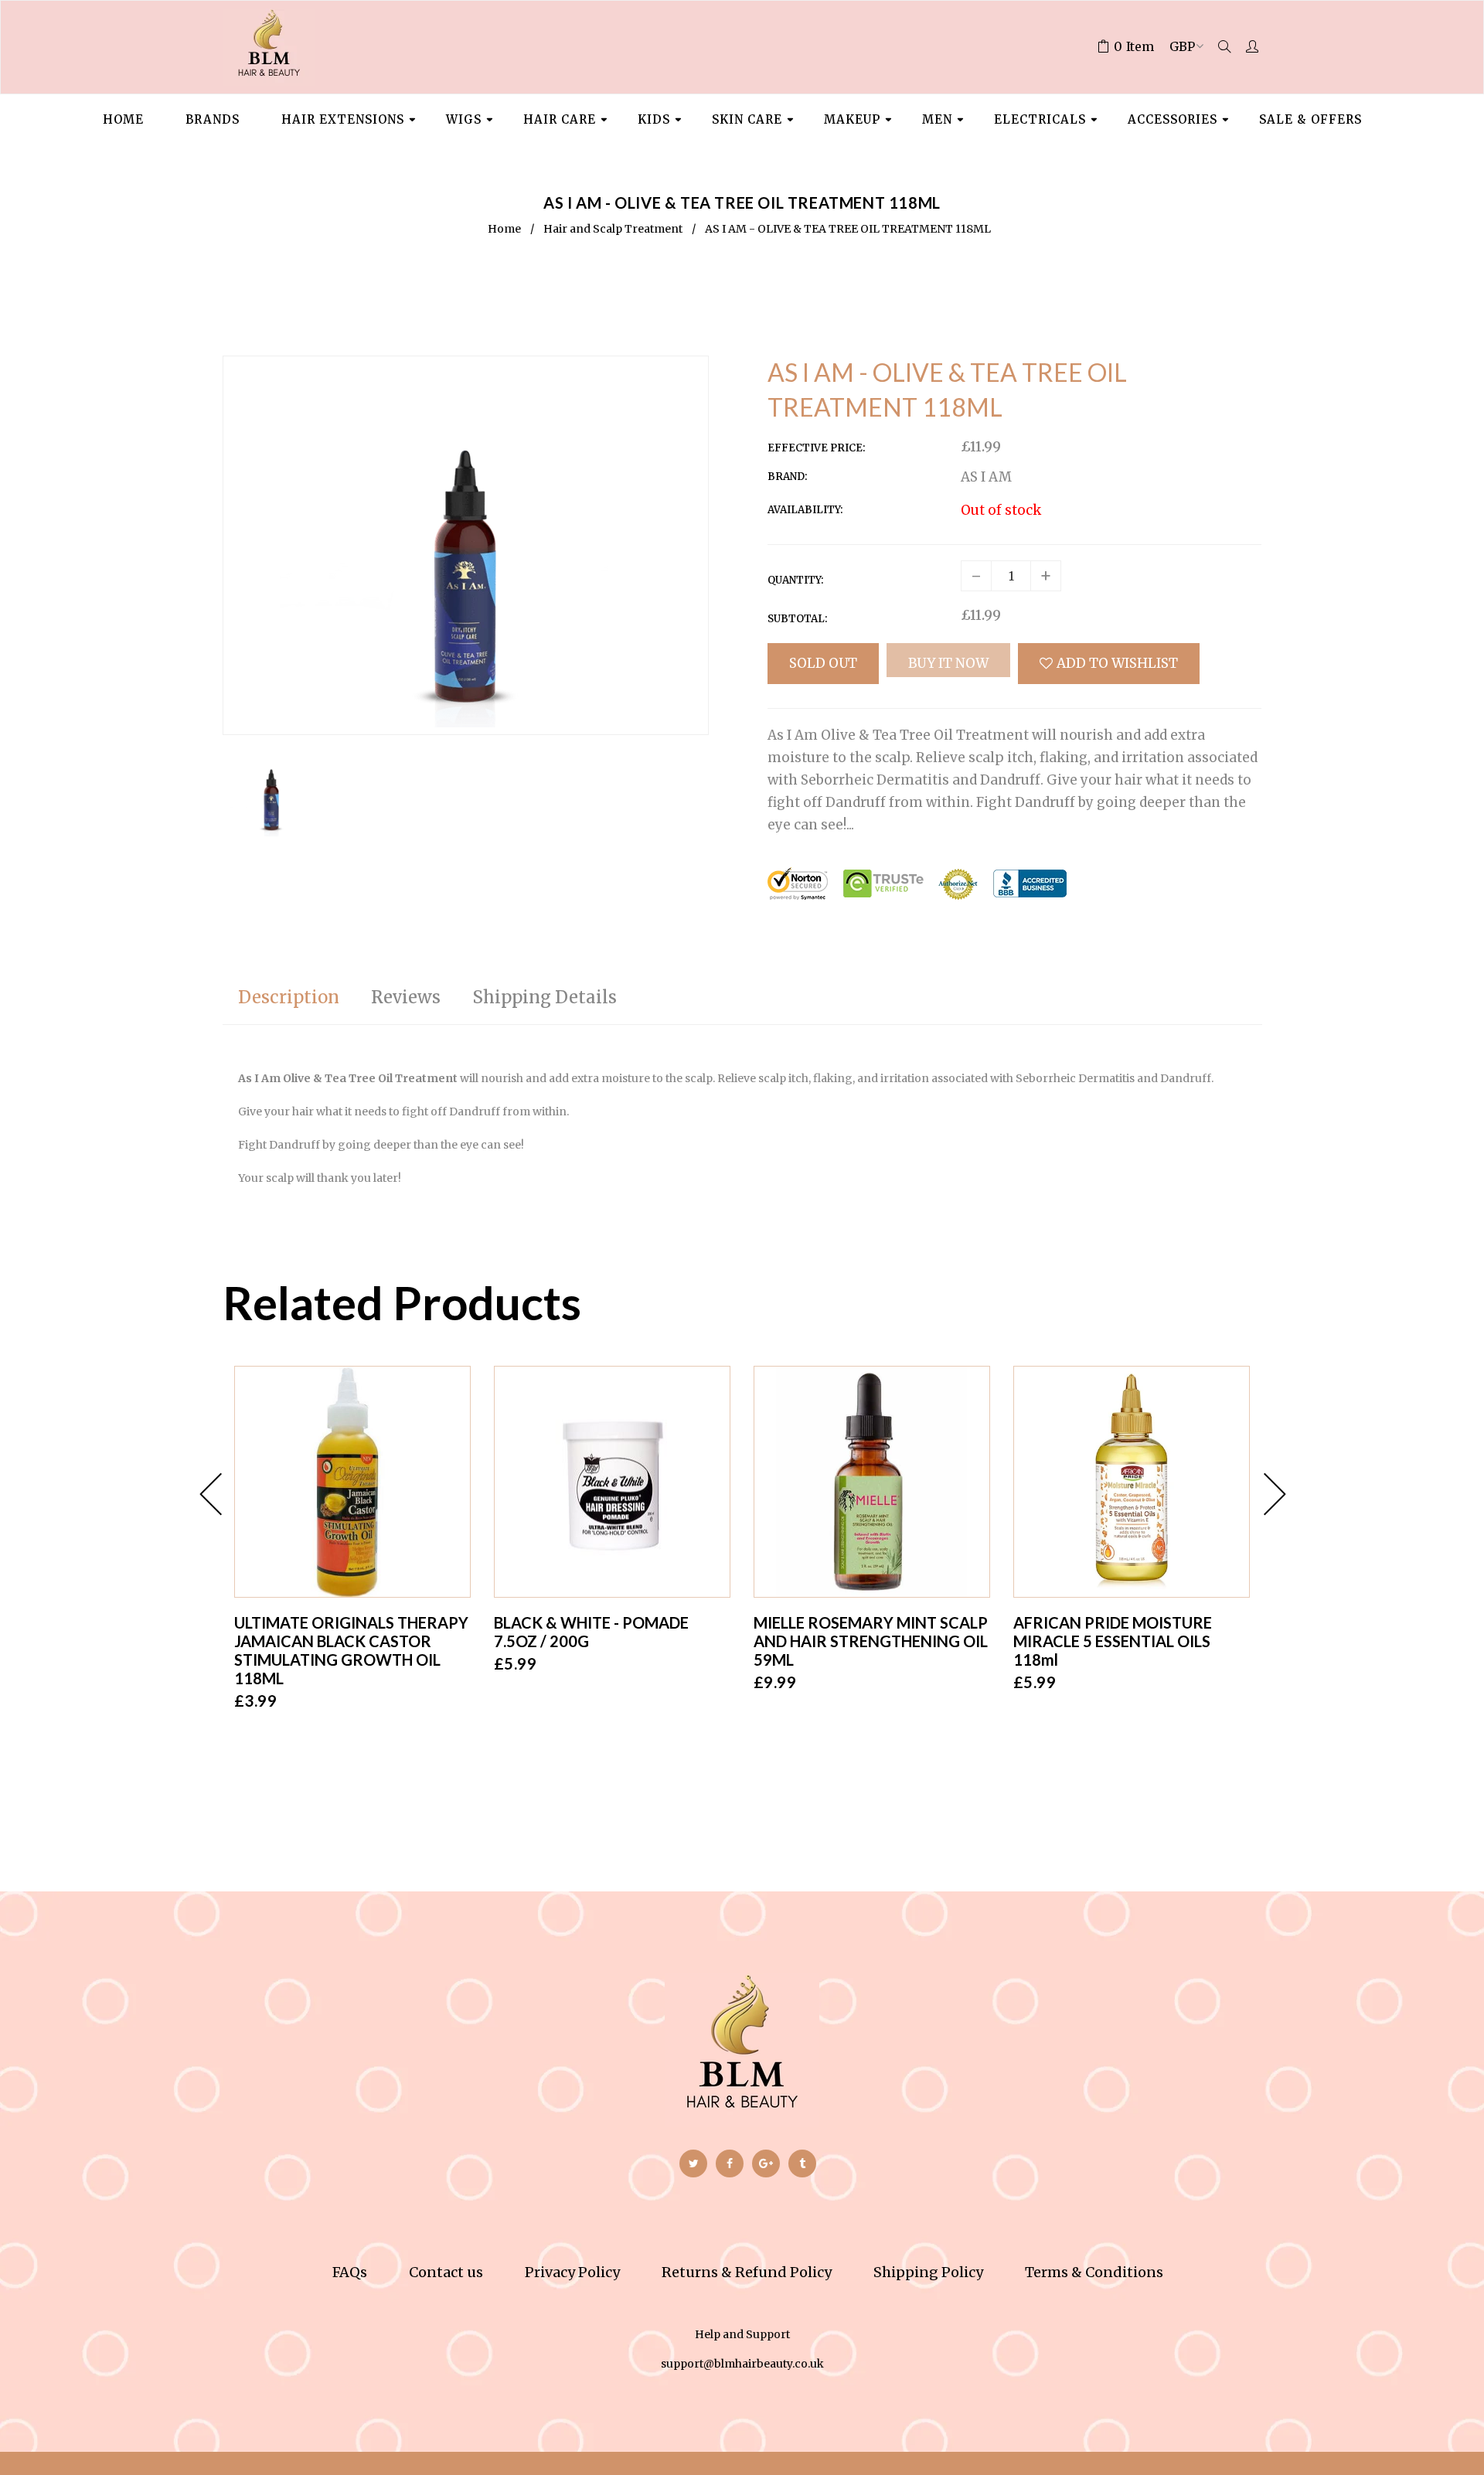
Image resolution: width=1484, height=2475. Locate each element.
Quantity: (795, 580)
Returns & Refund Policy (747, 2272)
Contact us (446, 2272)
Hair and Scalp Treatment (613, 229)
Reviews (406, 997)
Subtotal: (797, 619)
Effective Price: (816, 448)
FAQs (350, 2272)
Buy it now (948, 663)
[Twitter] (693, 2163)
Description (289, 997)
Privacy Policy (572, 2272)
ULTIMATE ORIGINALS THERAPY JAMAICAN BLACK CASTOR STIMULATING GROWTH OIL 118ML (351, 1650)
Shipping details (545, 997)
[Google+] (766, 2163)
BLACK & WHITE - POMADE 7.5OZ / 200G (591, 1632)
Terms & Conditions (1094, 2272)
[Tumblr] (802, 2163)
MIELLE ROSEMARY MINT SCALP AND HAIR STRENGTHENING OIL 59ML (871, 1641)
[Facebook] (730, 2163)
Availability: (805, 510)
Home (504, 229)
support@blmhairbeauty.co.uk (742, 2364)
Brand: (787, 477)
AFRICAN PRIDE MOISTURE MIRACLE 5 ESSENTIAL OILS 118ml (1113, 1641)
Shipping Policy (928, 2272)
